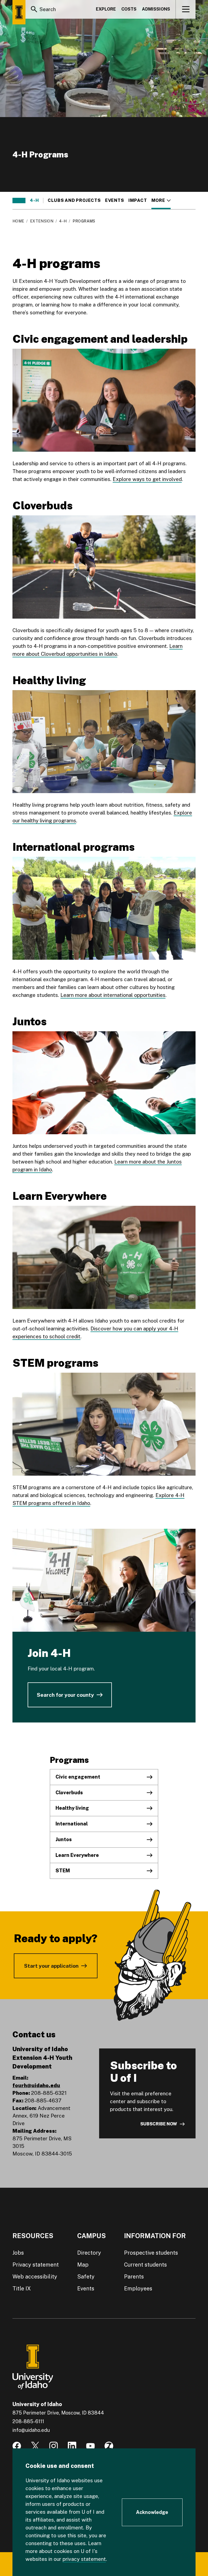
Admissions (156, 9)
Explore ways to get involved (147, 479)
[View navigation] (186, 9)
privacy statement (84, 2559)
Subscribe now (159, 2124)
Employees (138, 2289)
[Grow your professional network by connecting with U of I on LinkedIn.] (72, 2446)
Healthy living (72, 1808)
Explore (106, 9)
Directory (89, 2253)
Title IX (22, 2289)
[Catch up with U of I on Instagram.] (54, 2446)
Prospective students (151, 2253)
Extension (42, 221)
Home (18, 221)
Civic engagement (78, 1777)
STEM (63, 1871)
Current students (145, 2265)
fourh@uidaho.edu (36, 2085)
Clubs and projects (74, 201)
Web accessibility (35, 2277)
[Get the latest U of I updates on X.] (35, 2446)
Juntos (64, 1839)
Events (115, 201)
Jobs (18, 2253)
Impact (138, 201)
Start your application (51, 1966)
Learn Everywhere (77, 1855)
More (161, 201)
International (72, 1824)
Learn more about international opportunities (113, 995)
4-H (34, 201)
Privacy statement (36, 2265)
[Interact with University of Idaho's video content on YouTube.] (90, 2446)
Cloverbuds (69, 1793)
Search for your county (65, 1695)
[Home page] (19, 12)
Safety (86, 2277)
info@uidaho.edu (31, 2430)
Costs (129, 9)
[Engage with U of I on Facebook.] (17, 2446)
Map (83, 2265)
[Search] (34, 9)
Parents (134, 2277)
